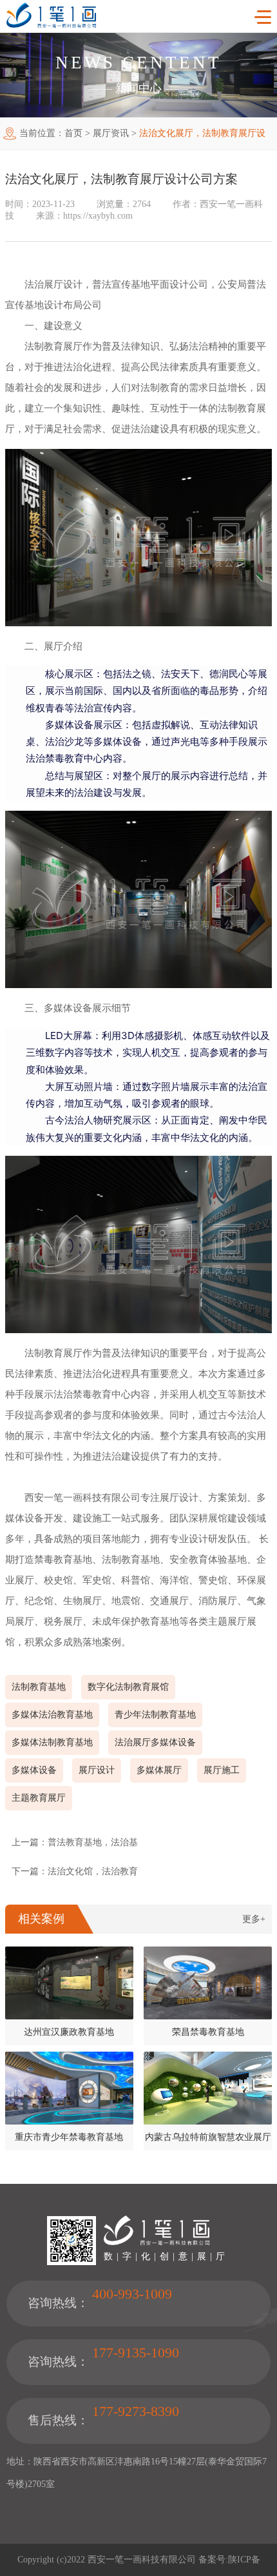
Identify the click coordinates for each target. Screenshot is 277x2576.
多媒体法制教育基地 (52, 1742)
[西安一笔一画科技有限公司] (51, 25)
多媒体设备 (34, 1770)
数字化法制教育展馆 (128, 1687)
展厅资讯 (111, 133)
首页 (73, 133)
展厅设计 (97, 1770)
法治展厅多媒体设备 (155, 1742)
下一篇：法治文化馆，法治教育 (75, 1871)
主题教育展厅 (39, 1798)
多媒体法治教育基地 (52, 1715)
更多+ (254, 1919)
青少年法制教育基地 (155, 1715)
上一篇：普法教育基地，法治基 (75, 1842)
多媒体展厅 (159, 1770)
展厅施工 (222, 1770)
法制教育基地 (39, 1687)
